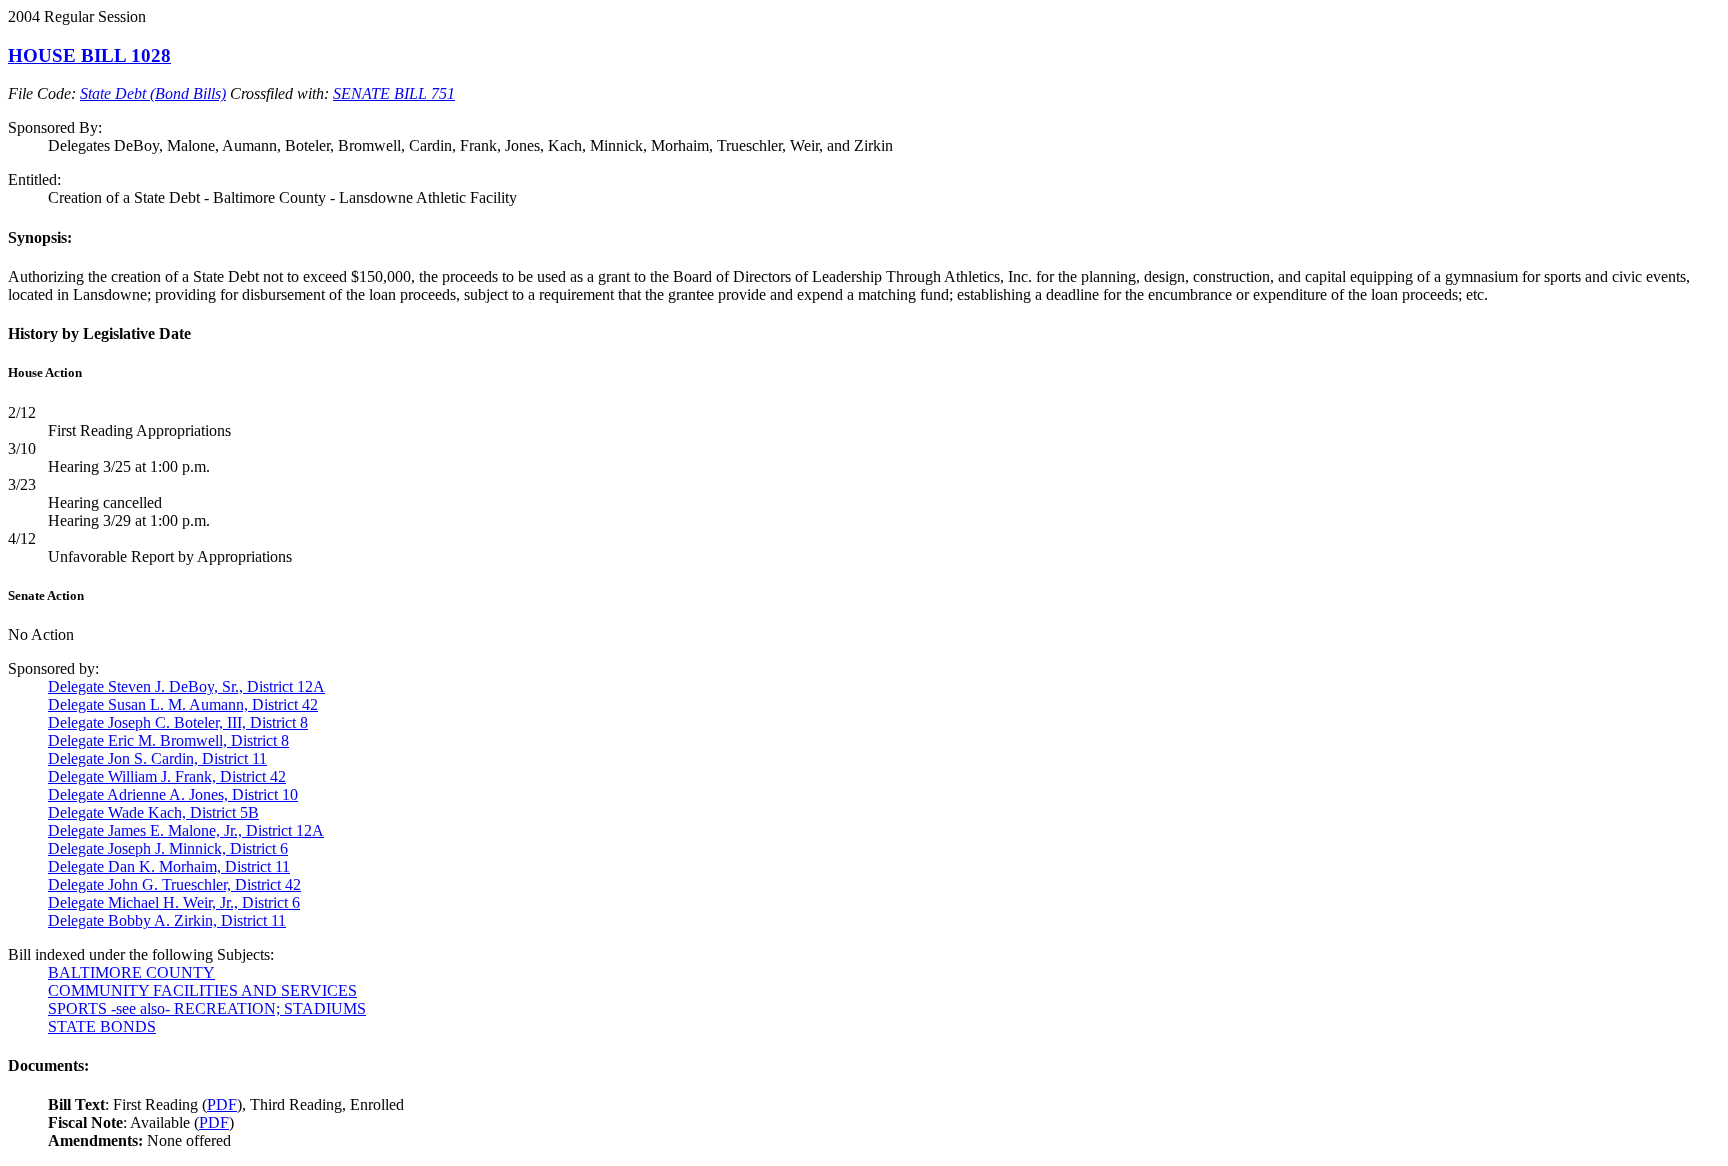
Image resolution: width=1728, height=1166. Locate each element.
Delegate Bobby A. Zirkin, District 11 (167, 920)
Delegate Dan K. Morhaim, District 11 (169, 866)
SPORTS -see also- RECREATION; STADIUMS (207, 1008)
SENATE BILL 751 (394, 93)
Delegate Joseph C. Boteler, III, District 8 (178, 722)
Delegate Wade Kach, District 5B (153, 812)
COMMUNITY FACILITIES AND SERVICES (202, 990)
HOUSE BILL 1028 (89, 55)
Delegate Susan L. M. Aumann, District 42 (183, 704)
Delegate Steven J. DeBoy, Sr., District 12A (186, 686)
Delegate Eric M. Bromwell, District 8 (168, 740)
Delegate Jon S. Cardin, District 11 (157, 758)
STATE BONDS (102, 1026)
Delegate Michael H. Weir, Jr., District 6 (174, 902)
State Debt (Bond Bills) (153, 93)
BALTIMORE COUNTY (131, 972)
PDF (222, 1104)
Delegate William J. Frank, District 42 (167, 776)
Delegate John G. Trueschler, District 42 (174, 884)
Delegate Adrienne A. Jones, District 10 (173, 794)
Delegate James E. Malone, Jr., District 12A (186, 830)
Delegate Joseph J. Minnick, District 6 (168, 848)
